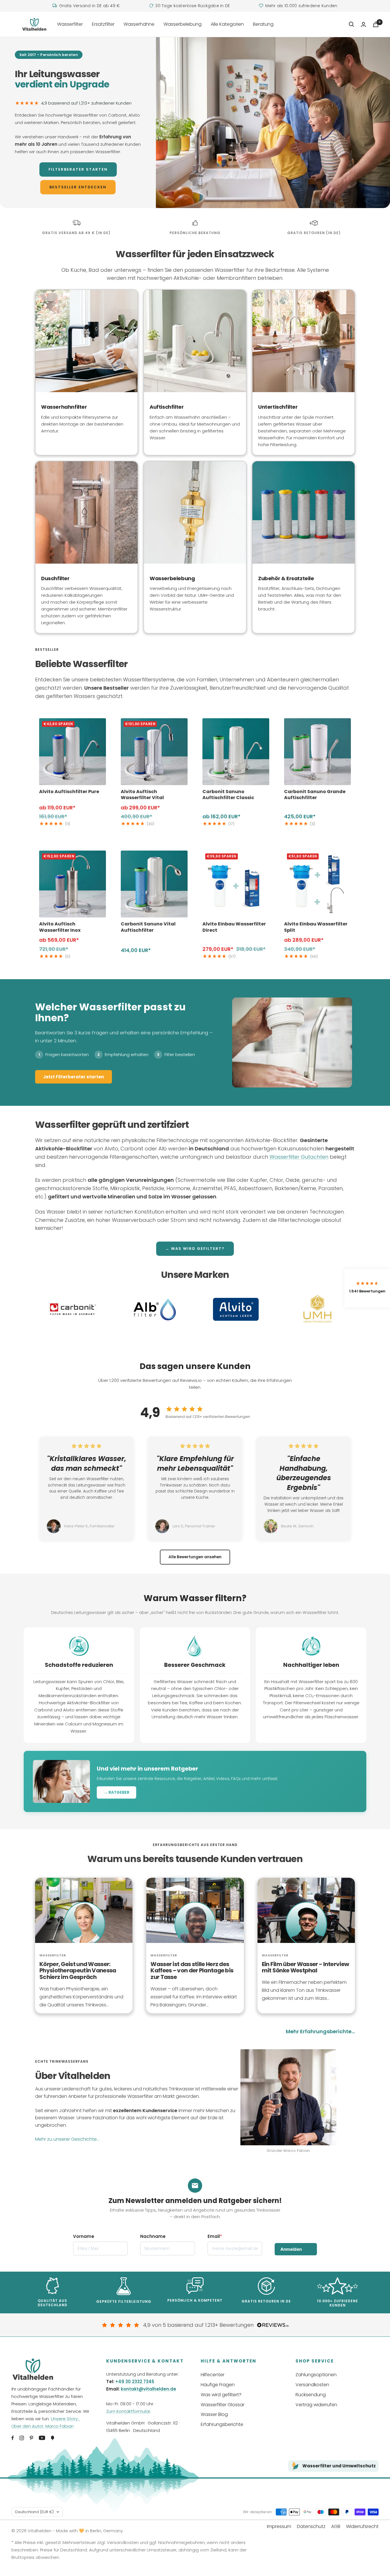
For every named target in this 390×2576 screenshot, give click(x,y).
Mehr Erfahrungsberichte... (320, 2031)
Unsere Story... (66, 2419)
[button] (367, 1288)
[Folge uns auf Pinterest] (31, 2438)
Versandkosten (312, 2385)
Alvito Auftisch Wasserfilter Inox (60, 927)
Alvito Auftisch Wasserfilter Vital (142, 795)
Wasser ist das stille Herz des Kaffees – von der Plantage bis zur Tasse (192, 1971)
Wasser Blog (214, 2414)
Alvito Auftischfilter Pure (69, 792)
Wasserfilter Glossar (223, 2405)
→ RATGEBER (116, 1792)
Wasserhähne (139, 24)
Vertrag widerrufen (316, 2405)
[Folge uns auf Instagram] (22, 2438)
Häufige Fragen (218, 2385)
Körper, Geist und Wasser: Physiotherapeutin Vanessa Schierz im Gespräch (78, 1971)
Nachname (153, 2236)
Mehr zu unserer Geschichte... (67, 2139)
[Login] (363, 24)
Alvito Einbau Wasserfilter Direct (234, 927)
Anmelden (291, 2249)
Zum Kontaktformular (128, 2411)
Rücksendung (311, 2395)
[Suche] (351, 24)
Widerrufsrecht (362, 2526)
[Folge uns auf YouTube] (42, 2438)
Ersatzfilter (103, 24)
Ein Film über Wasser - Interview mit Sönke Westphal (305, 1967)
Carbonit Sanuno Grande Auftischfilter (315, 795)
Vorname (84, 2236)
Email (214, 2236)
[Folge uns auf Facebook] (13, 2438)
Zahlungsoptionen (316, 2375)
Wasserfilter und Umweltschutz (339, 2466)
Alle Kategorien (227, 24)
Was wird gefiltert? (221, 2395)
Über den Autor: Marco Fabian (43, 2426)
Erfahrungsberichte (222, 2424)
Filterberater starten (78, 169)
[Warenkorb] (376, 24)
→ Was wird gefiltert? (195, 1249)
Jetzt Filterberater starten (74, 1077)
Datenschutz (311, 2526)
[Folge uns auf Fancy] (53, 2438)
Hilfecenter (213, 2375)
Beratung (263, 24)
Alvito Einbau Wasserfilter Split (316, 927)
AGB (336, 2526)
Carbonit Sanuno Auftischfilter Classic (228, 795)
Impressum (279, 2526)
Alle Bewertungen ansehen (195, 1557)
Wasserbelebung (183, 24)
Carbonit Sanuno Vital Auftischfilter (148, 927)
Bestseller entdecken (78, 187)
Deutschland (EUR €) (34, 2512)
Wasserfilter (70, 24)
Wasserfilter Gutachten (299, 1157)
